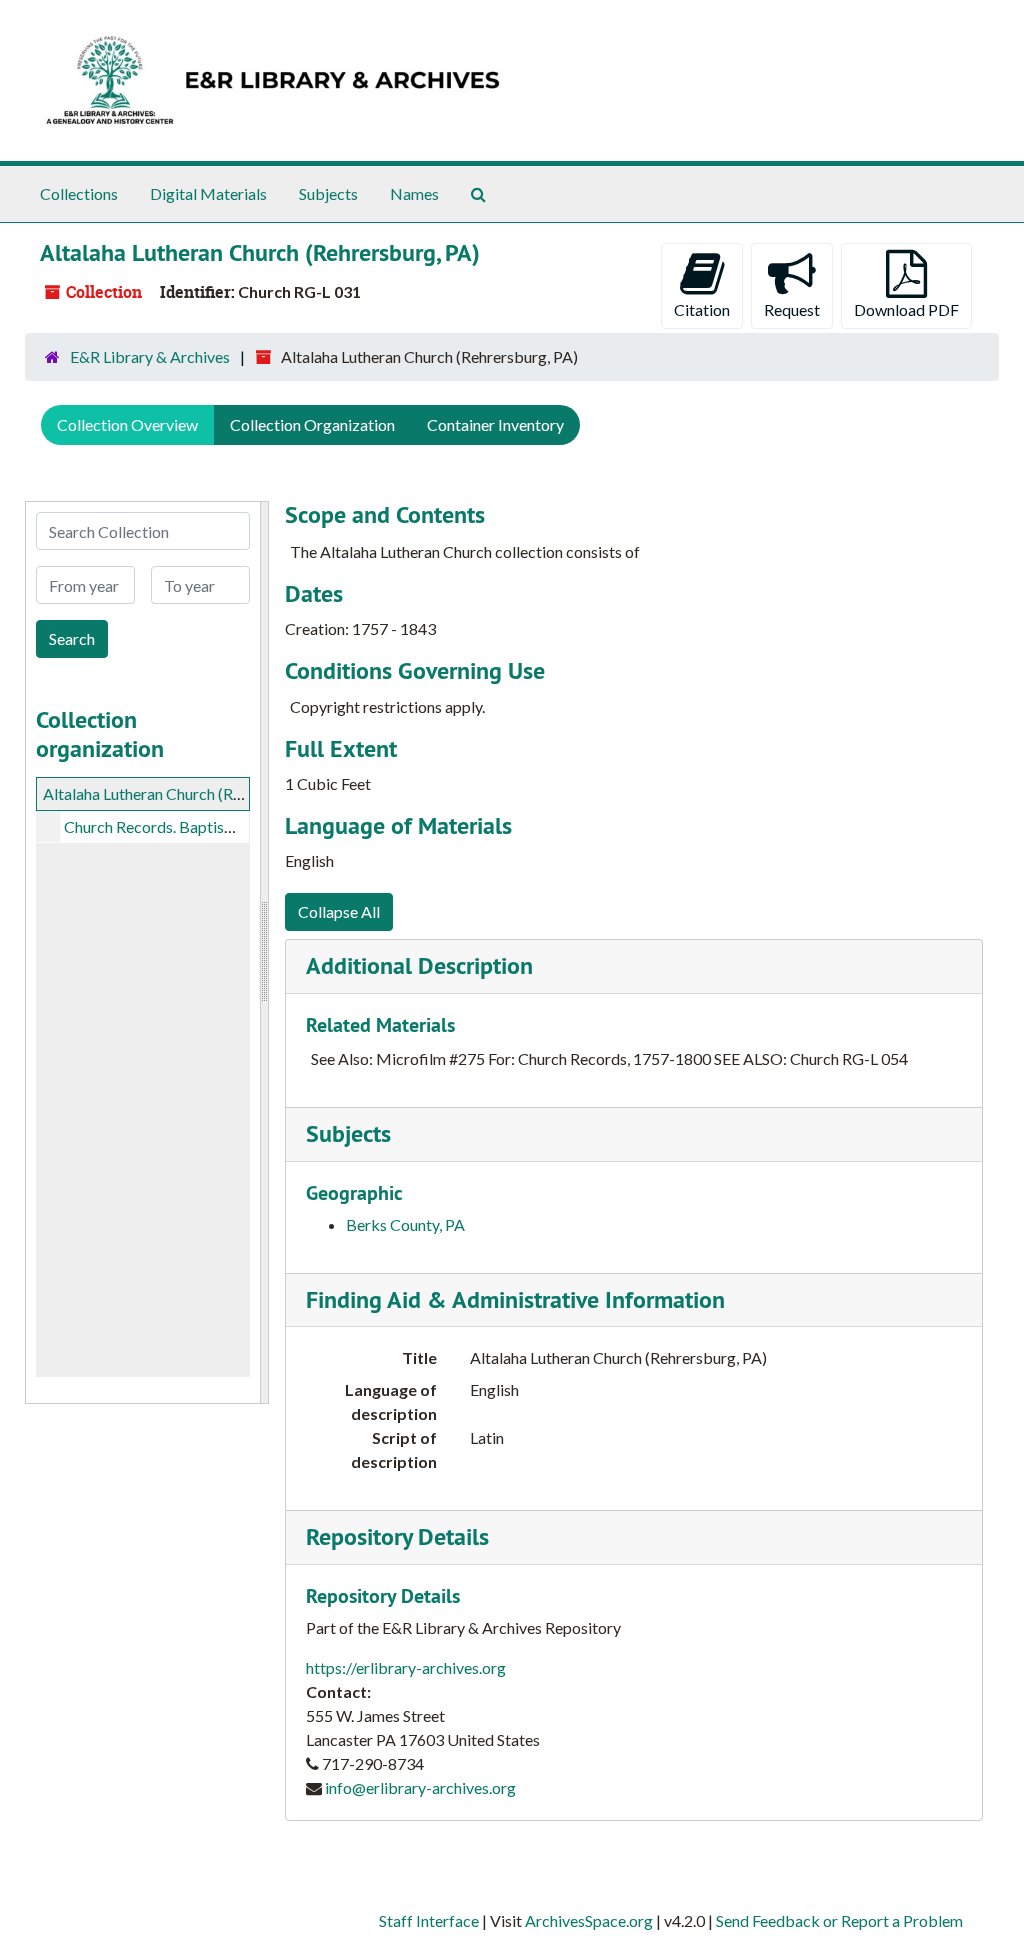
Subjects (328, 193)
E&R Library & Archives (150, 356)
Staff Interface (429, 1920)
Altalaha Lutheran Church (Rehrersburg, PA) (191, 793)
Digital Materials (208, 193)
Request (792, 309)
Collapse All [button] (339, 911)
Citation (702, 309)
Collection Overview (127, 424)
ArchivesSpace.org (589, 1920)
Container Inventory (495, 424)
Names (414, 193)
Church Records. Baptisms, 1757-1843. (197, 826)
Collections (79, 193)
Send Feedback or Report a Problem (839, 1920)
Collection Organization (312, 424)
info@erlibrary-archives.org (420, 1787)
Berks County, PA (405, 1224)
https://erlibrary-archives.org (406, 1667)
